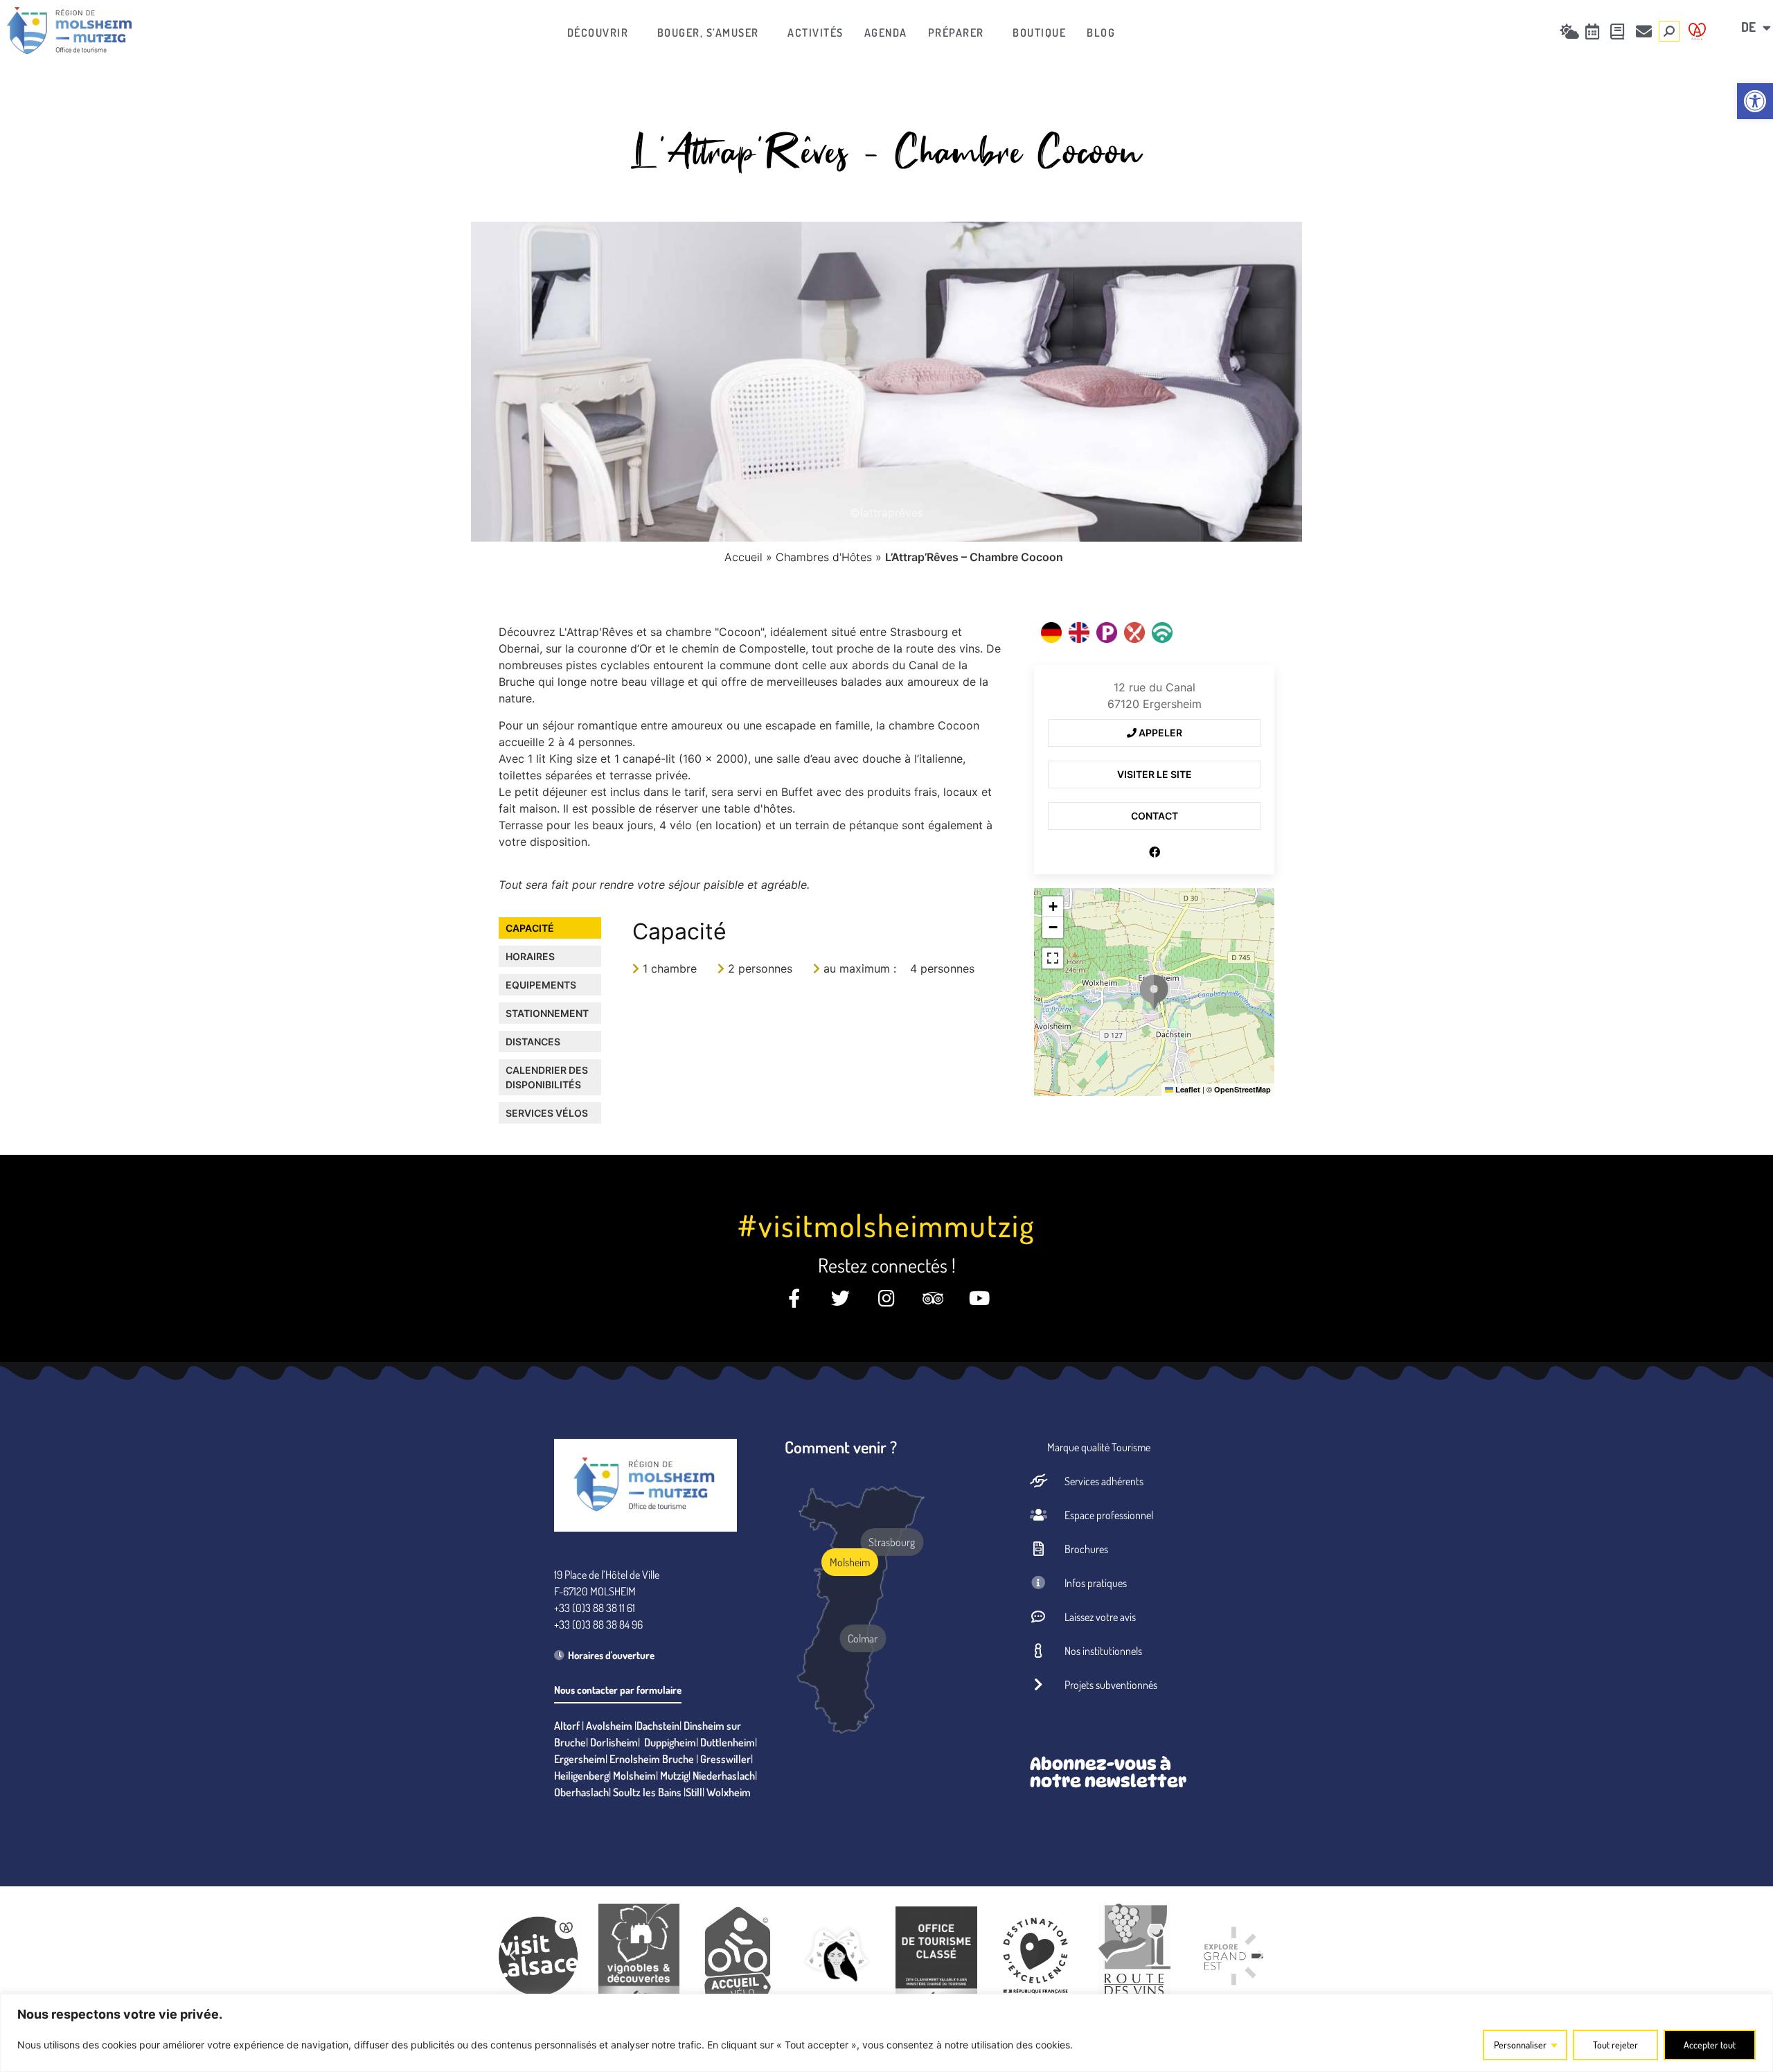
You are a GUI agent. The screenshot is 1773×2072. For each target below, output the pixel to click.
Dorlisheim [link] (614, 1742)
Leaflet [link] (1187, 1089)
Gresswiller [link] (725, 1759)
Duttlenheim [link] (728, 1742)
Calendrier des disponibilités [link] (547, 1077)
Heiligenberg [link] (581, 1776)
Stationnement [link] (547, 1013)
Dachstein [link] (658, 1726)
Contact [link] (1155, 816)
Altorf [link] (567, 1726)
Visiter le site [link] (1155, 774)
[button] (1154, 992)
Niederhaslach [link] (724, 1776)
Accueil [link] (743, 557)
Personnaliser (1520, 2045)
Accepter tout (1710, 2045)
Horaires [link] (530, 956)
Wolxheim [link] (729, 1792)
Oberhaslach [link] (581, 1792)
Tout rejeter (1615, 2045)
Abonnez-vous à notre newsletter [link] (1108, 1772)
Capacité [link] (530, 928)
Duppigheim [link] (670, 1742)
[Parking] (1107, 632)
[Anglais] (1079, 632)
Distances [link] (533, 1042)
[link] (1755, 101)
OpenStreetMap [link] (1242, 1089)
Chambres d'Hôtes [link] (824, 557)
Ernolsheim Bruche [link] (652, 1759)
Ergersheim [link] (580, 1759)
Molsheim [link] (634, 1776)
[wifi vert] (1162, 632)
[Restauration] (1134, 632)
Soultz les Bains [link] (647, 1792)
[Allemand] (1051, 632)
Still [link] (694, 1792)
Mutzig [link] (674, 1776)
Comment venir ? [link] (841, 1447)
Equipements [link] (541, 985)
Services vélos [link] (547, 1113)
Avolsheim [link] (609, 1726)
